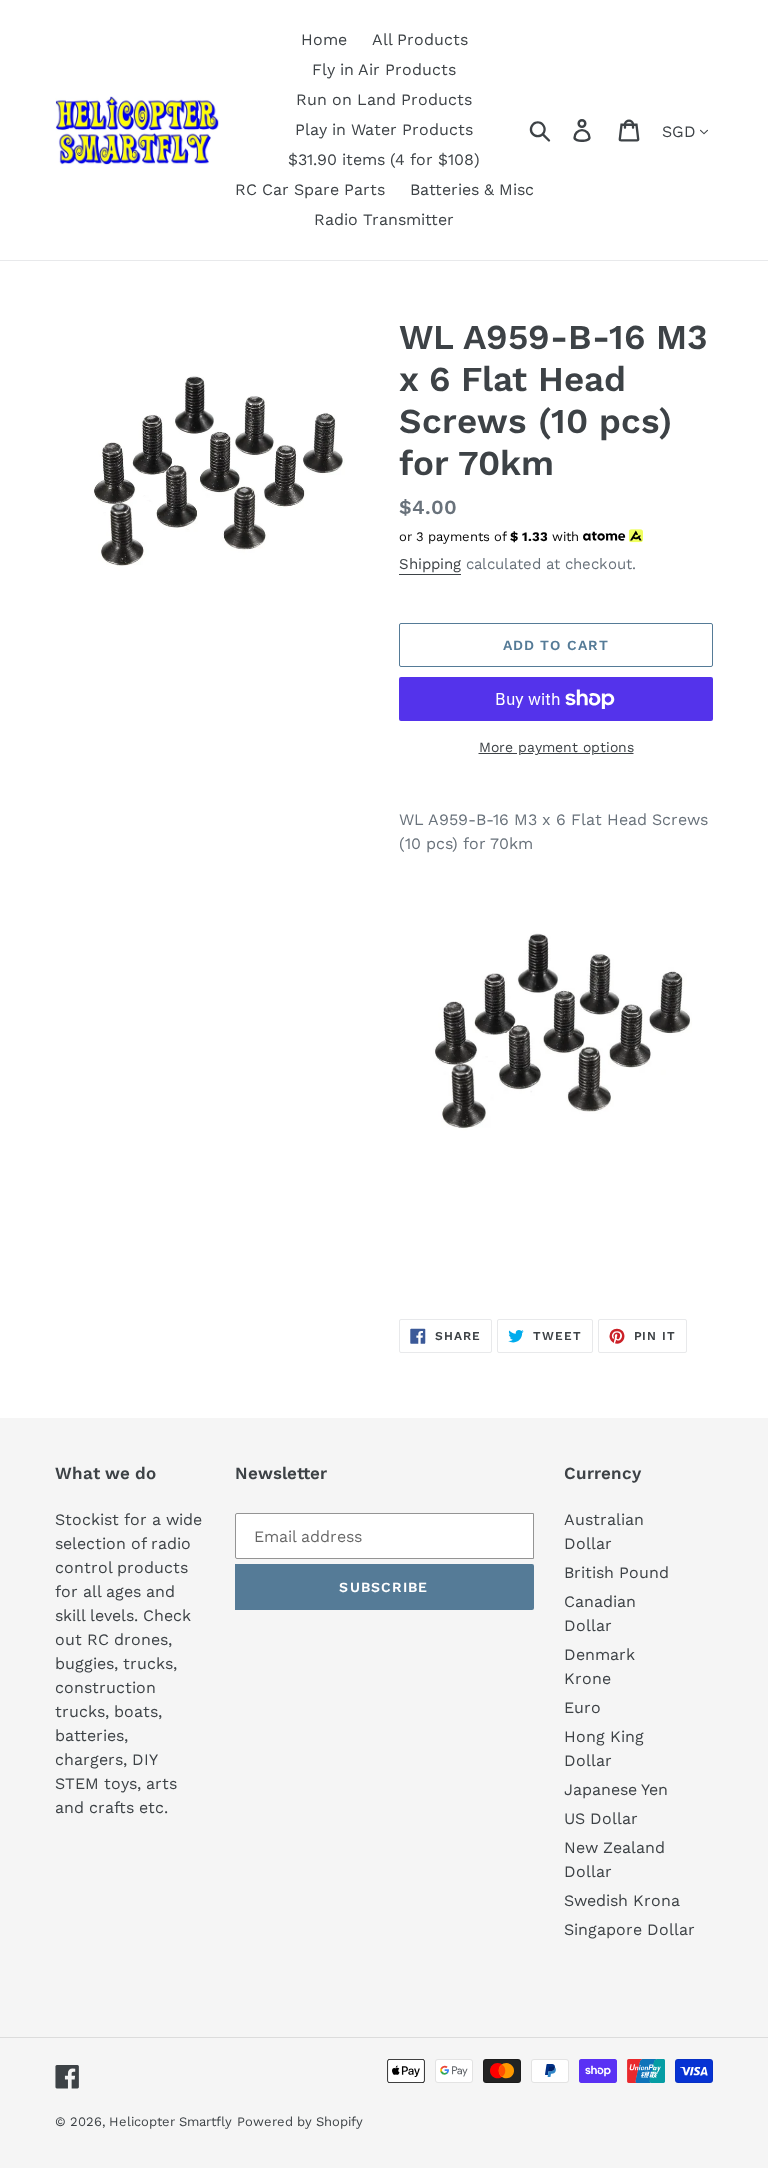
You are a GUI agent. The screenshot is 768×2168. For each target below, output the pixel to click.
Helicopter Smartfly (170, 2121)
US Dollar (601, 1818)
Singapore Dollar (629, 1929)
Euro (582, 1707)
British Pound (616, 1572)
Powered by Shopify (300, 2121)
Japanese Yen (616, 1789)
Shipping (430, 564)
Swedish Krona (622, 1900)
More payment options (556, 747)
